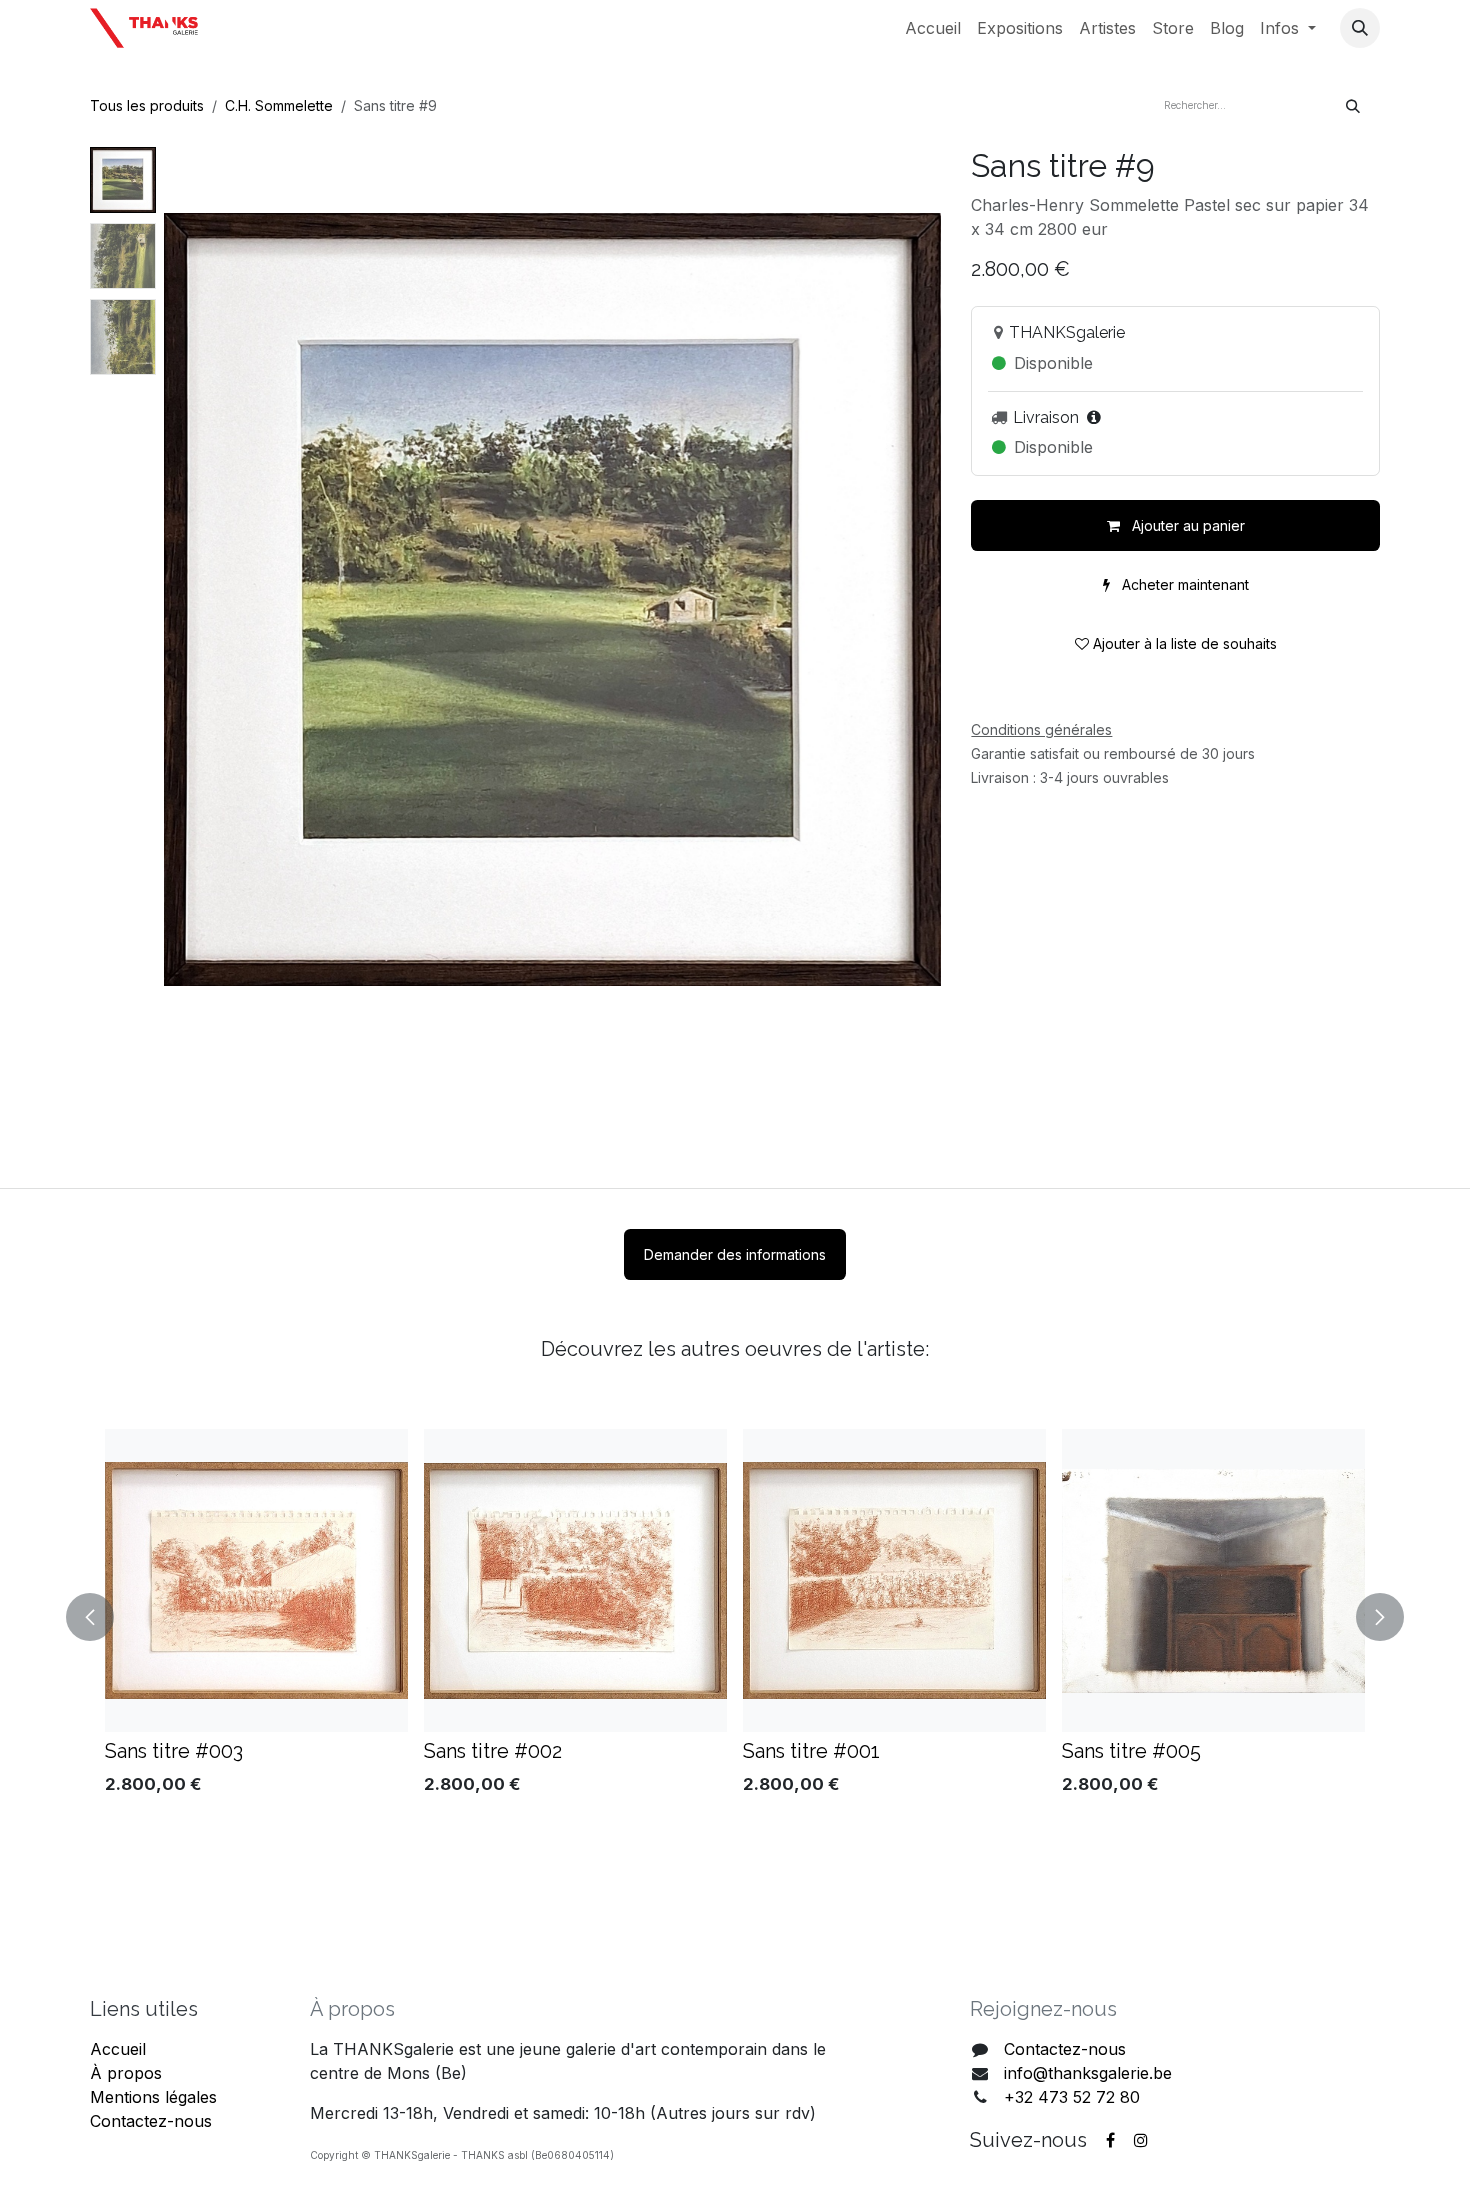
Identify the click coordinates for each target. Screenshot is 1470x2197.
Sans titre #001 (811, 1751)
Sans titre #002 (493, 1751)
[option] (735, 1617)
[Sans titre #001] (894, 1580)
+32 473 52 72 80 (1072, 2097)
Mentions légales (153, 2097)
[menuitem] (933, 28)
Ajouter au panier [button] (1186, 525)
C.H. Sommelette (279, 105)
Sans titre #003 (174, 1751)
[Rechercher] (1353, 105)
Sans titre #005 (1131, 1751)
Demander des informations (735, 1254)
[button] (1360, 28)
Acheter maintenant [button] (1183, 584)
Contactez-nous (151, 2121)
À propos (126, 2073)
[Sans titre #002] (575, 1580)
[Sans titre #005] (1213, 1580)
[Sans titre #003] (256, 1580)
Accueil (118, 2049)
